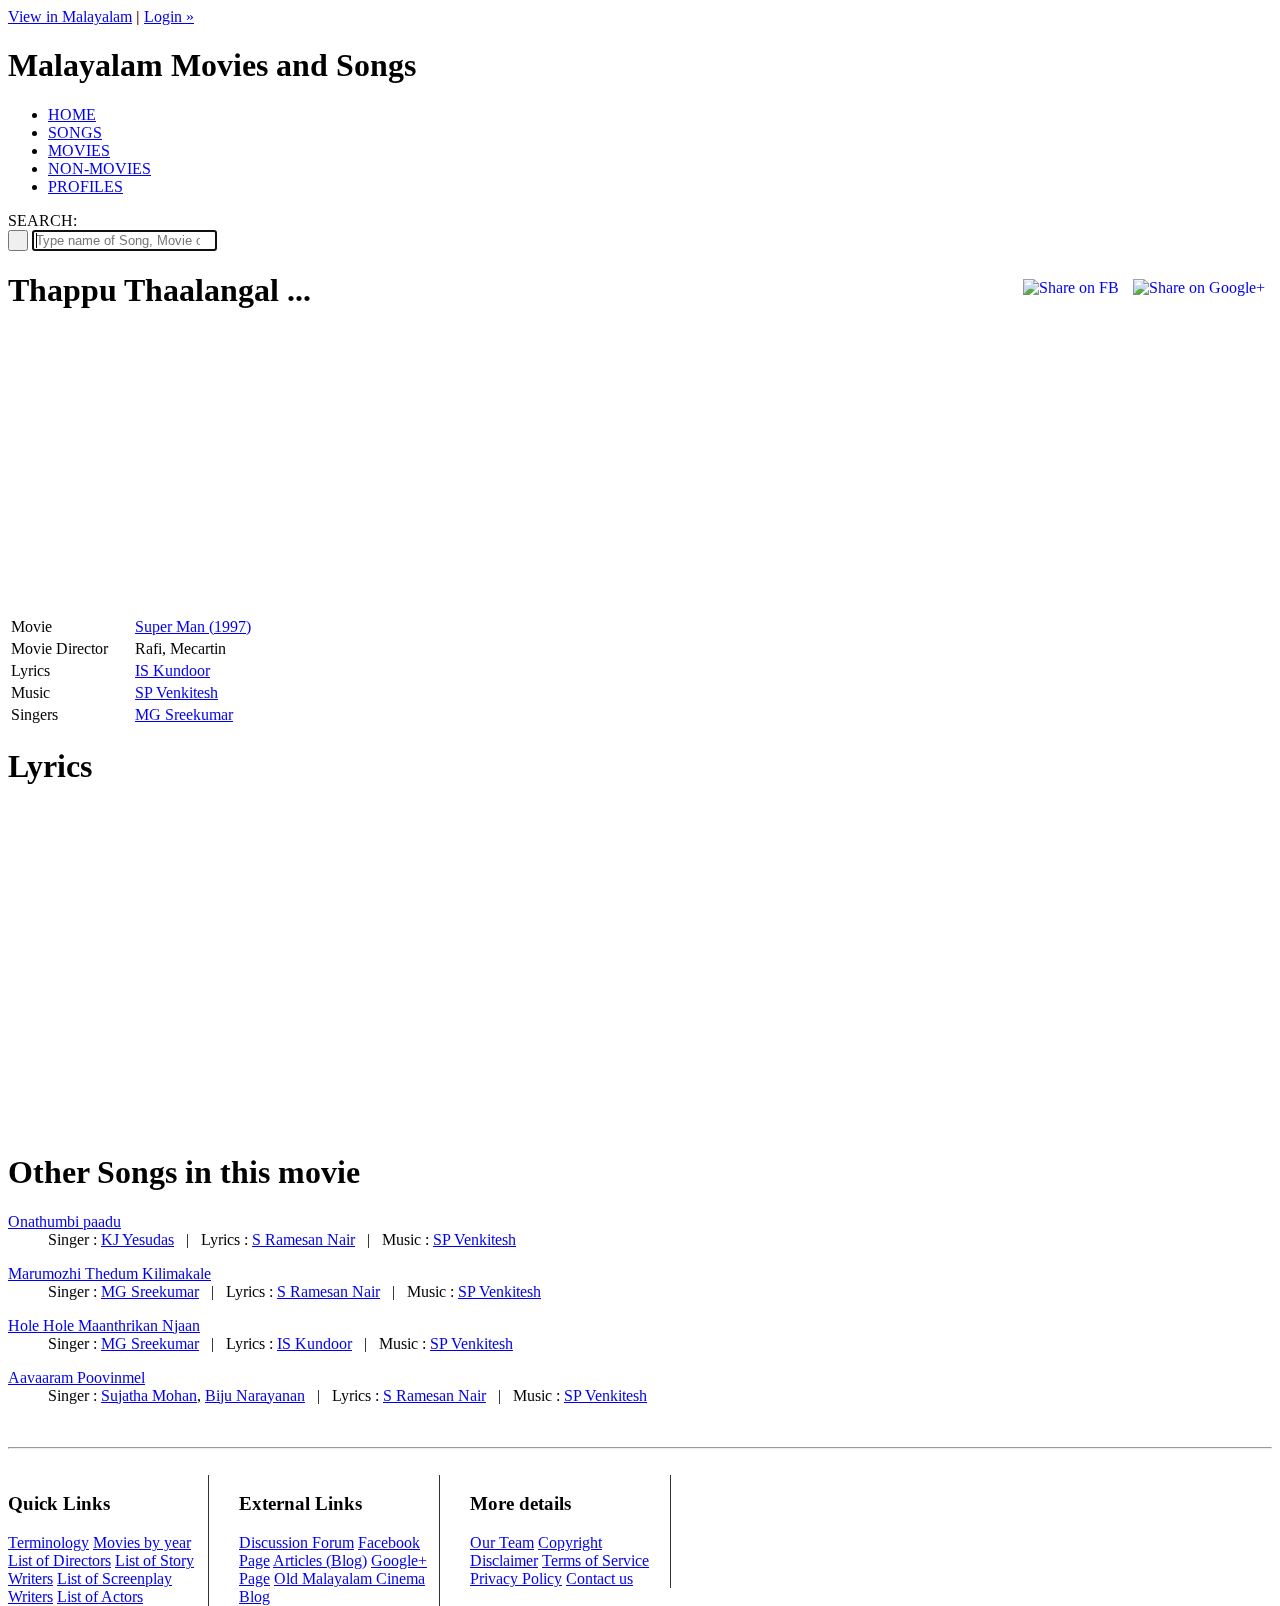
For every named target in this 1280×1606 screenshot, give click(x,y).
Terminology (48, 1542)
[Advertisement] (176, 471)
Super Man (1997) (193, 626)
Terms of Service (595, 1560)
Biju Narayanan (255, 1395)
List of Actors (100, 1596)
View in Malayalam (70, 16)
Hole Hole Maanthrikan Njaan (104, 1325)
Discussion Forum (296, 1542)
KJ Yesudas (137, 1239)
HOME (72, 114)
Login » (169, 16)
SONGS (75, 132)
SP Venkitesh (176, 692)
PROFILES (85, 186)
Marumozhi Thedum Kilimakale (109, 1273)
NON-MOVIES (99, 168)
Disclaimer (504, 1560)
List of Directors (59, 1560)
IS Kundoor (172, 670)
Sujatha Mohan (149, 1395)
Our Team (502, 1542)
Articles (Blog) (320, 1560)
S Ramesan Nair (303, 1239)
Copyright (570, 1542)
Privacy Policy (516, 1578)
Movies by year (142, 1542)
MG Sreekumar (184, 714)
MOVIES (79, 150)
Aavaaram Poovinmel (76, 1377)
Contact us (599, 1578)
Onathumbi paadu (64, 1221)
